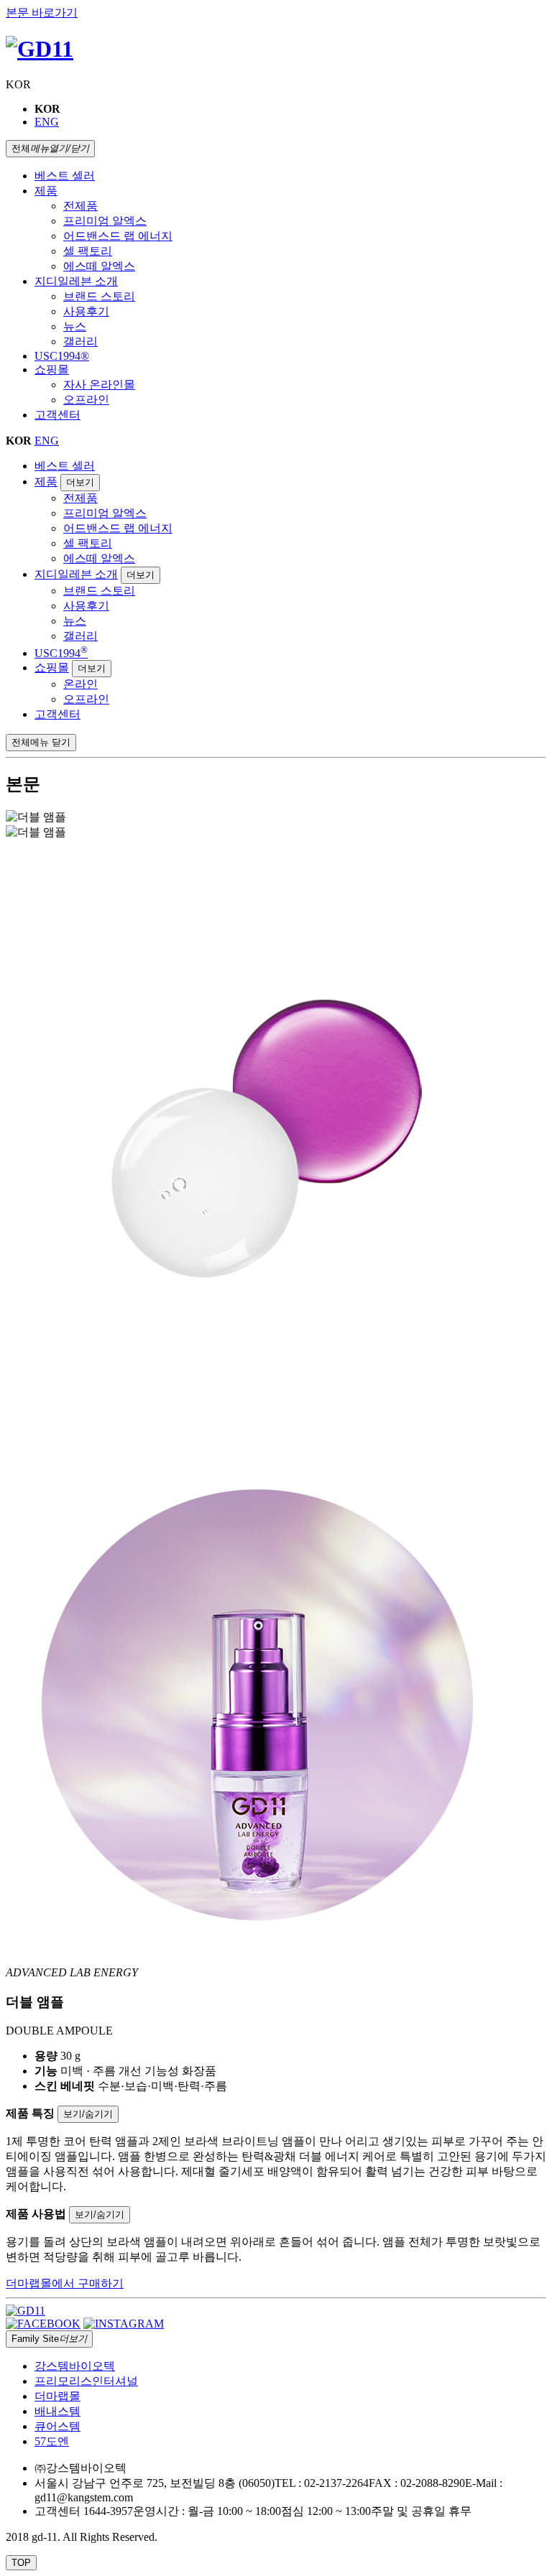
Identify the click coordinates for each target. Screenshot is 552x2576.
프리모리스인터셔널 (86, 2381)
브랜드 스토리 (99, 296)
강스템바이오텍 (75, 2366)
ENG (47, 122)
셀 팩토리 (88, 251)
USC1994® (62, 356)
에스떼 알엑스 (99, 266)
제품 (46, 191)
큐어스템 (57, 2426)
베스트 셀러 (65, 176)
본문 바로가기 (42, 13)
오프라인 (86, 400)
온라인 (80, 684)
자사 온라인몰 (99, 385)
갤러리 (80, 341)
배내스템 (57, 2411)
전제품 (80, 206)
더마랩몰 (57, 2396)
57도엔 (52, 2441)
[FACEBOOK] (43, 2324)
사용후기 (86, 311)
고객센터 (57, 415)
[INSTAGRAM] (124, 2324)
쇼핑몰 (52, 369)
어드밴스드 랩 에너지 (118, 236)
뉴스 (75, 326)
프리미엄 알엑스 (105, 221)
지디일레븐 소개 (76, 281)
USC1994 (61, 653)
